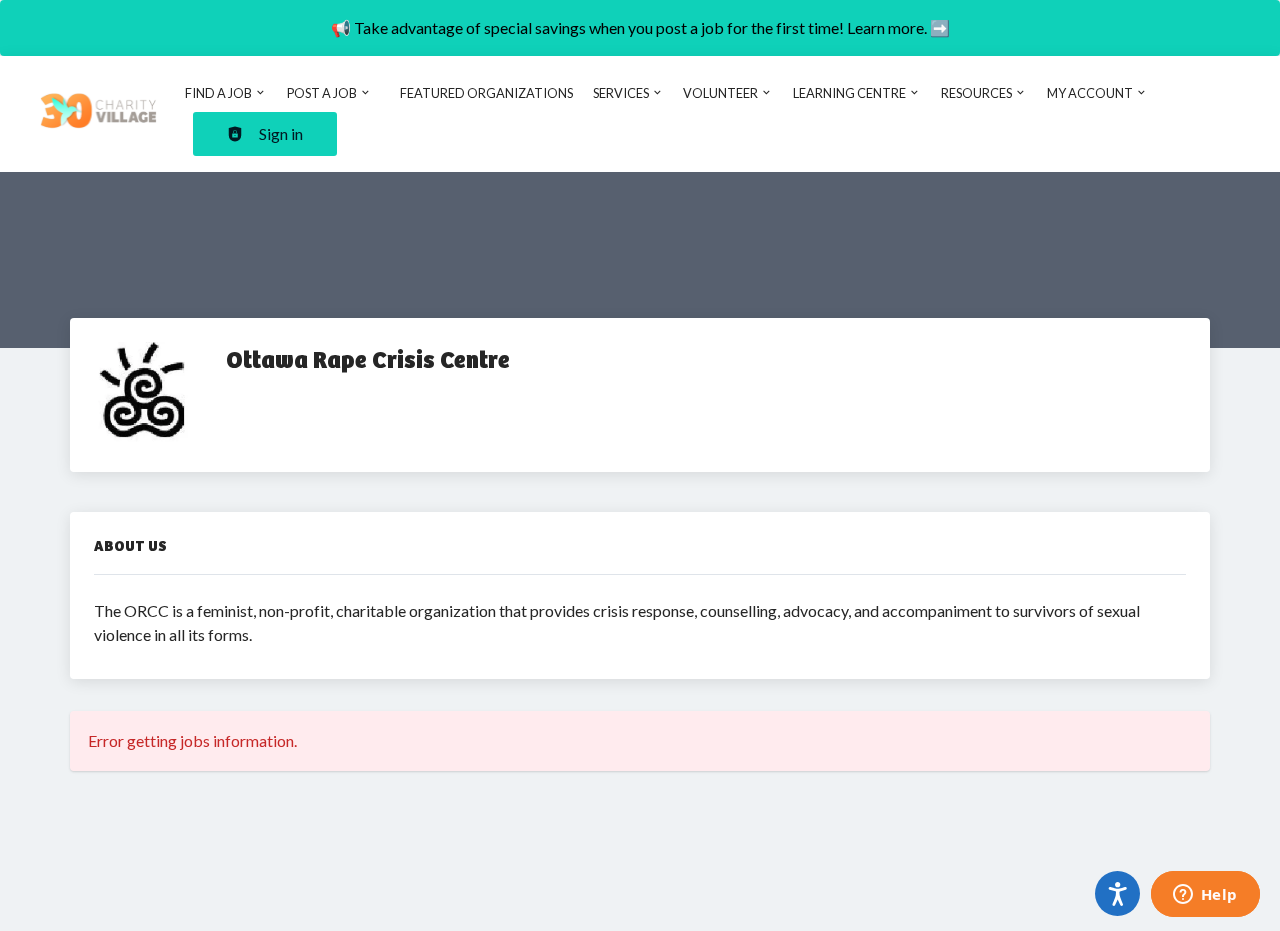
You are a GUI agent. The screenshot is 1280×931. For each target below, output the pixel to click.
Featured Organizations (486, 93)
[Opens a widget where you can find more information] (1205, 896)
